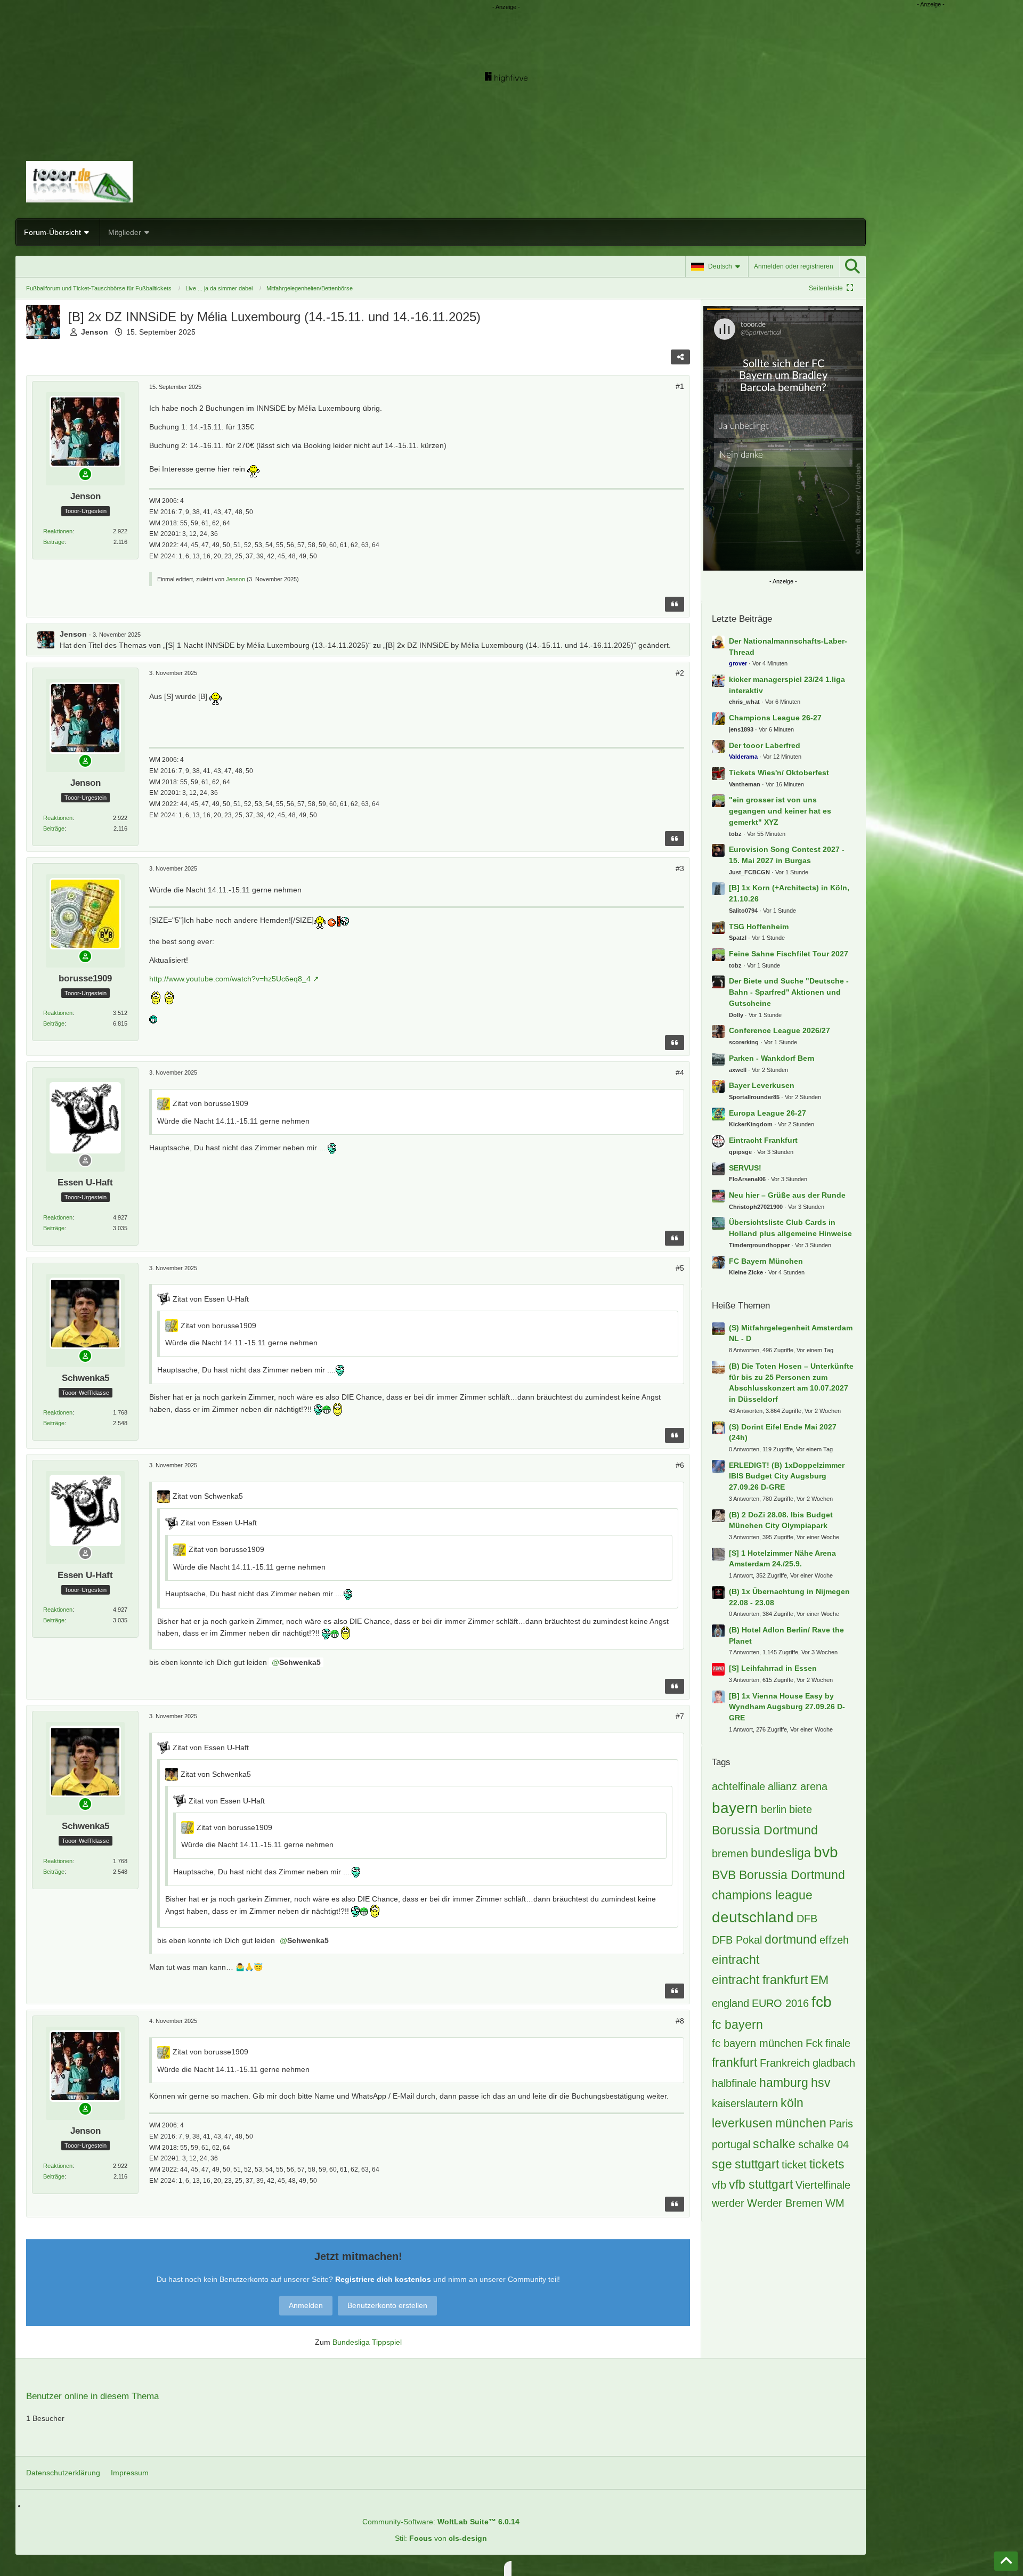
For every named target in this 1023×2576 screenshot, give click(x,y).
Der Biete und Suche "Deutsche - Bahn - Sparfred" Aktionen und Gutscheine (789, 992)
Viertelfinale (823, 2185)
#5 (680, 1268)
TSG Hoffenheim (759, 927)
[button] (717, 266)
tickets (827, 2164)
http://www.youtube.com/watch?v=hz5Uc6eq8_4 (230, 979)
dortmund (791, 1939)
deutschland (753, 1917)
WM (835, 2203)
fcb (822, 2002)
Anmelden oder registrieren (794, 266)
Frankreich (785, 2063)
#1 (680, 386)
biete (801, 1809)
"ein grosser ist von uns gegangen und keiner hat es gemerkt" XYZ (780, 811)
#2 (680, 673)
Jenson (236, 579)
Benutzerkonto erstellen (387, 2305)
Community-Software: (441, 2522)
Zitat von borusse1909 (210, 1103)
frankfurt (734, 2062)
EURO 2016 (780, 2003)
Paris (841, 2124)
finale (838, 2043)
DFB (807, 1919)
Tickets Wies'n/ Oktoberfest (779, 773)
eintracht (736, 1960)
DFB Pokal (737, 1940)
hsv (821, 2083)
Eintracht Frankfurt (763, 1140)
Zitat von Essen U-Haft (211, 1299)
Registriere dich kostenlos (383, 2279)
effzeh (834, 1940)
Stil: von (441, 2538)
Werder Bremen (785, 2203)
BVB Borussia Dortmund (778, 1875)
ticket (794, 2165)
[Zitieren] (675, 604)
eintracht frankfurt (760, 1980)
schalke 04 (823, 2144)
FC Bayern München (766, 1261)
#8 (680, 2021)
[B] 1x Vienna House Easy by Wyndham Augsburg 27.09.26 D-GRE (787, 1707)
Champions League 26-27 (775, 718)
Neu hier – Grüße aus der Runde (787, 1195)
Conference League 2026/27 (780, 1030)
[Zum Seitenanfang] (1006, 2561)
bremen (730, 1854)
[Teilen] (680, 357)
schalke (774, 2144)
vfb (719, 2185)
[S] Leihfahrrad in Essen (773, 1668)
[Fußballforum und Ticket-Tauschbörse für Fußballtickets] (441, 182)
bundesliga (781, 1853)
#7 (680, 1716)
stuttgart (757, 2164)
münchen (801, 2123)
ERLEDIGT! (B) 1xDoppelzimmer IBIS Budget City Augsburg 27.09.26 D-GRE (787, 1476)
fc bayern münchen (757, 2043)
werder (728, 2203)
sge (722, 2164)
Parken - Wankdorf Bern (772, 1058)
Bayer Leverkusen (762, 1085)
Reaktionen (58, 531)
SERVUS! (745, 1168)
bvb (826, 1852)
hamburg (784, 2083)
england (730, 2003)
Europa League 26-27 (768, 1113)
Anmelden (306, 2305)
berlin (774, 1809)
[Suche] (852, 266)
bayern (735, 1808)
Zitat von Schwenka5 (208, 1496)
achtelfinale (738, 1786)
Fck (814, 2043)
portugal (731, 2144)
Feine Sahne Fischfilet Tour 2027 (789, 954)
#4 (680, 1072)
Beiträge (54, 542)
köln (792, 2103)
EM (819, 1980)
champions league (762, 1895)
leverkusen (742, 2123)
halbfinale (734, 2083)
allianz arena (798, 1786)
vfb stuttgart (761, 2184)
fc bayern (737, 2025)
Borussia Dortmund (765, 1830)
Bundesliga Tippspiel (367, 2342)
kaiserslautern (745, 2103)
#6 (680, 1465)
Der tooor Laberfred (765, 745)
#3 (680, 868)
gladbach (834, 2063)
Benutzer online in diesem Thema (92, 2396)
